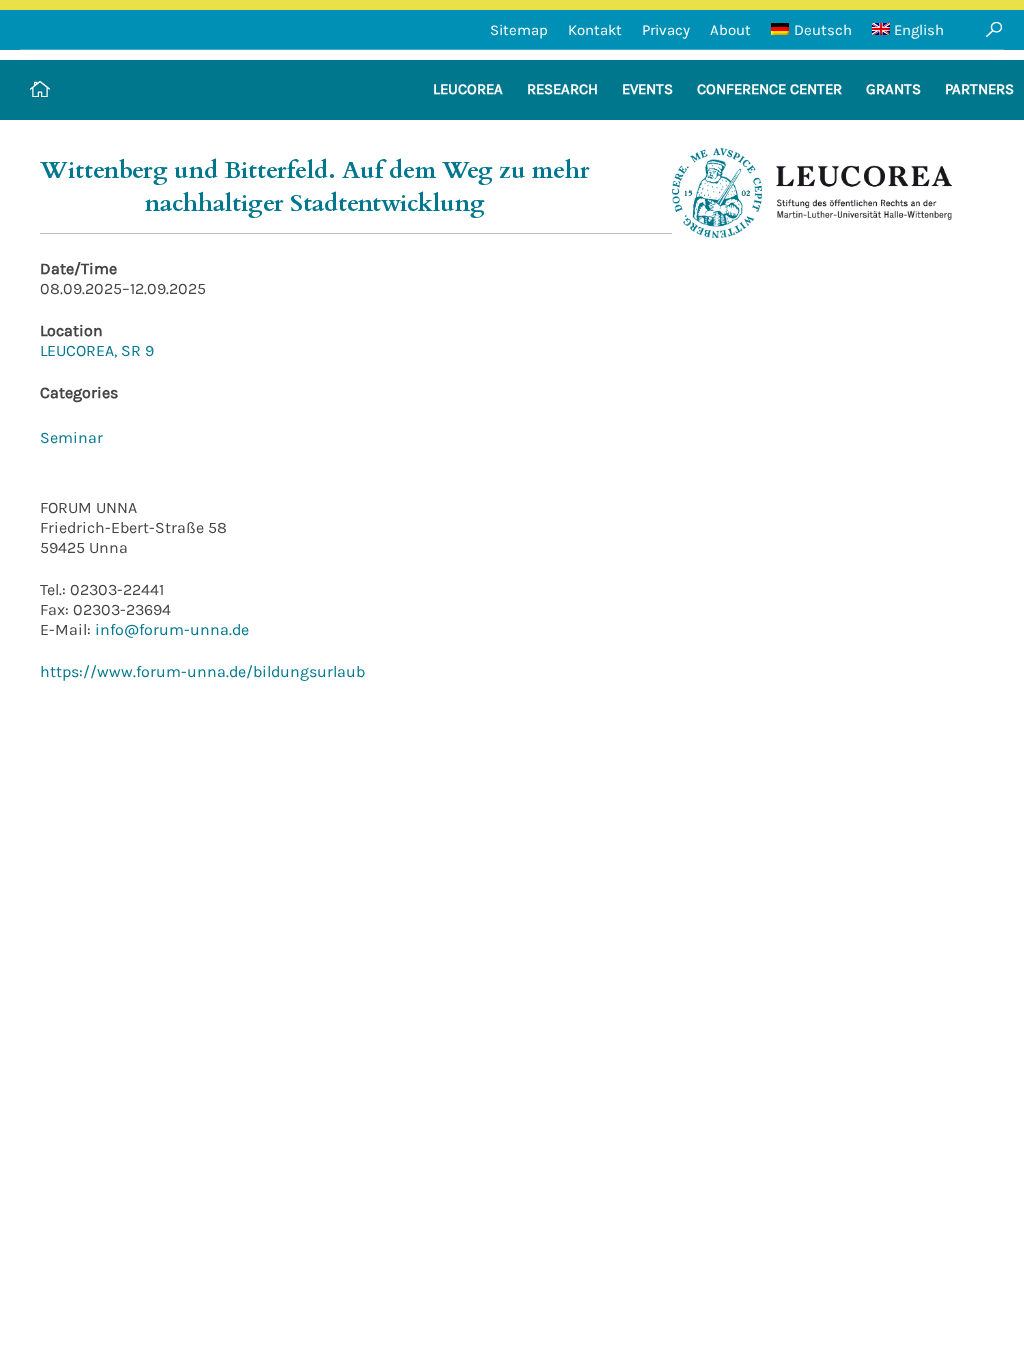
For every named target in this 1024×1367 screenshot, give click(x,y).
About (730, 30)
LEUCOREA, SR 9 (97, 350)
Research (562, 89)
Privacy (666, 30)
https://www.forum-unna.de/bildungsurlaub (202, 671)
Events (647, 89)
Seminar (71, 437)
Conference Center (769, 89)
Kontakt (595, 30)
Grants (893, 89)
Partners (979, 89)
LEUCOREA (468, 89)
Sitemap (519, 30)
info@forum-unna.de (170, 629)
